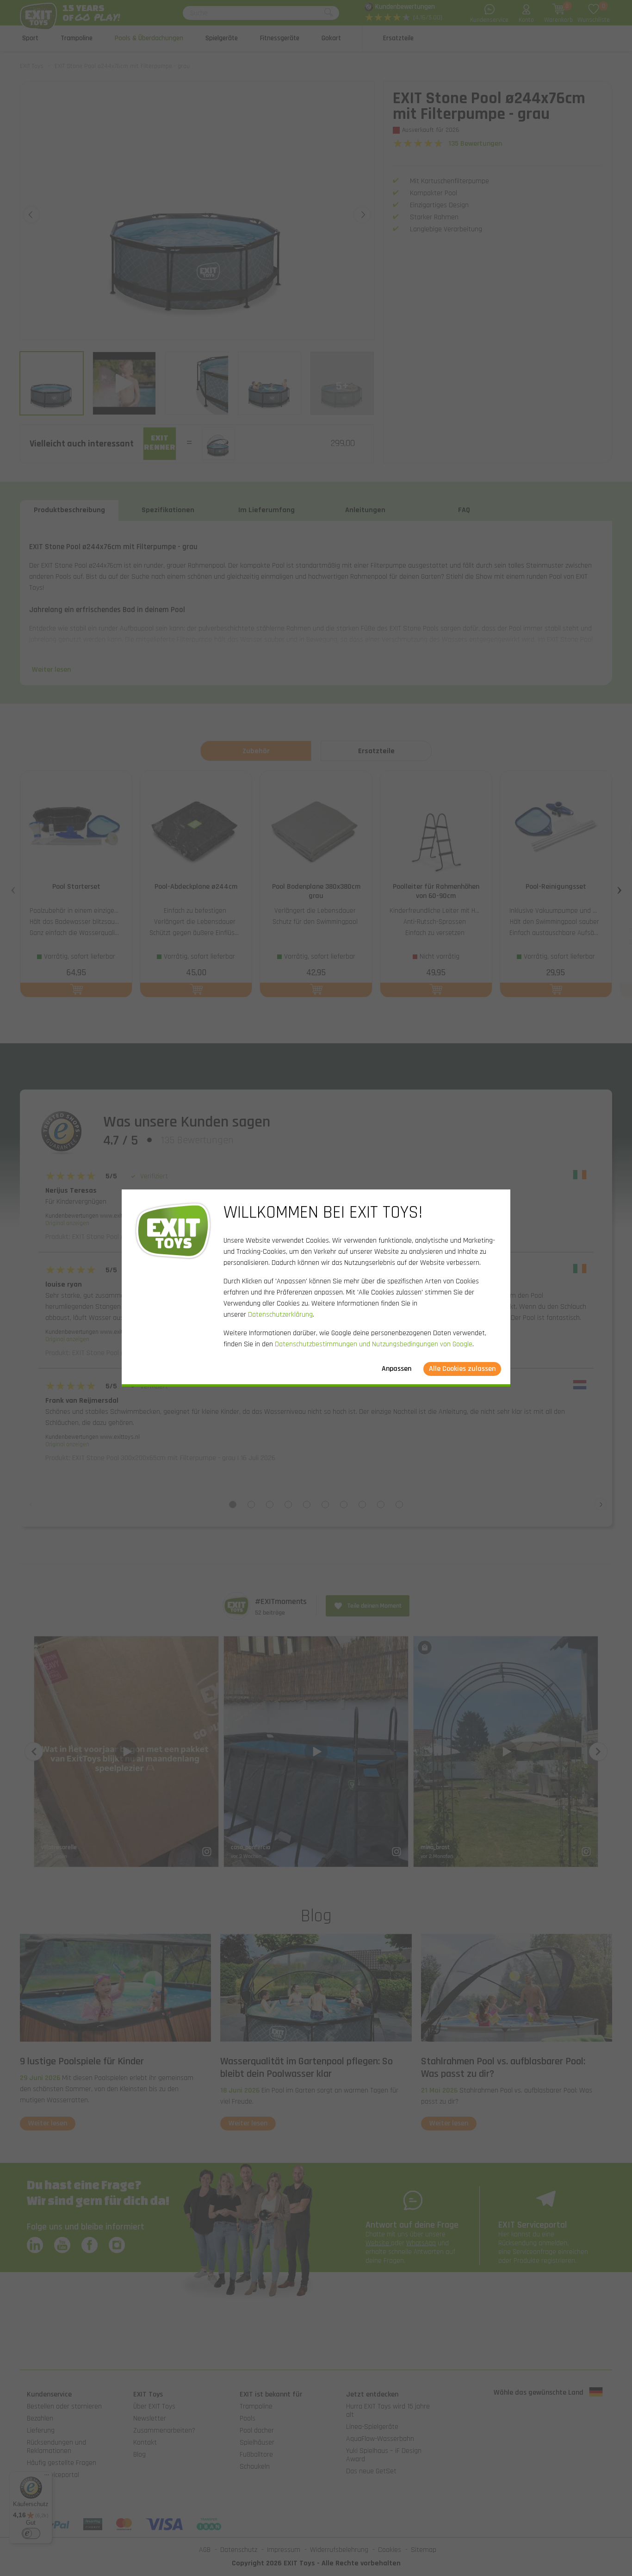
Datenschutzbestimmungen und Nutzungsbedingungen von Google (374, 1344)
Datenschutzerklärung (280, 1315)
